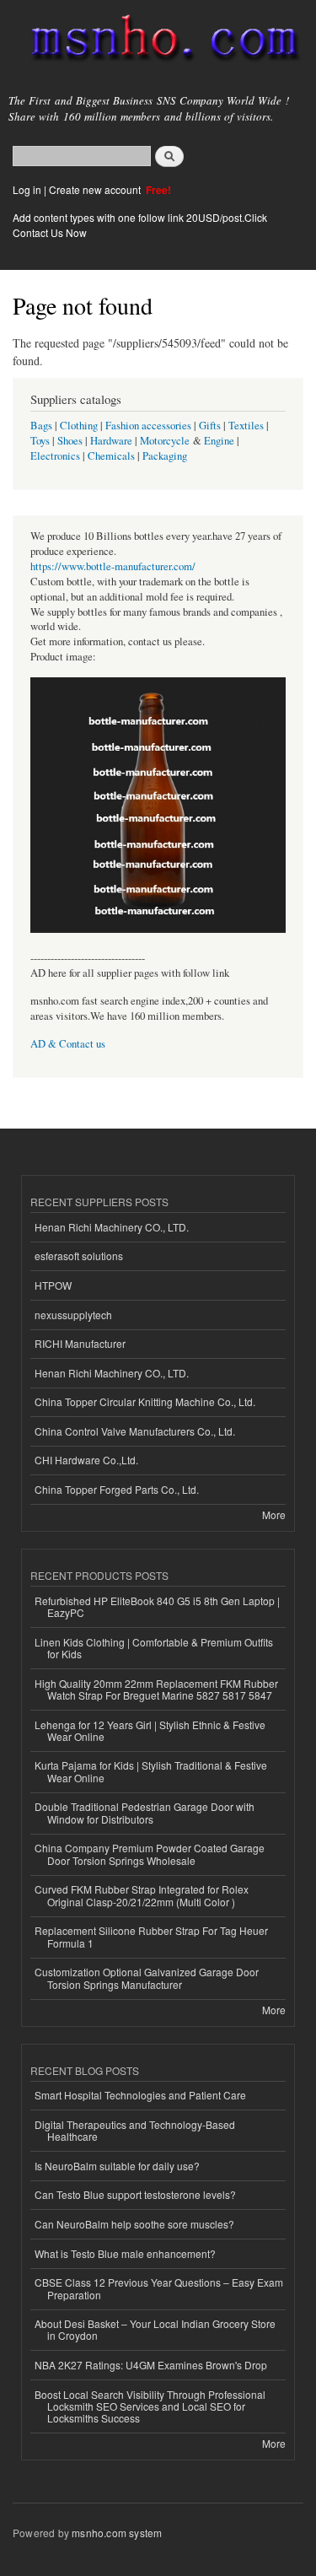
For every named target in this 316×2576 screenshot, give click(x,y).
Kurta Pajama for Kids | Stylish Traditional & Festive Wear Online (151, 1771)
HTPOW (53, 1285)
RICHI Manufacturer (80, 1343)
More (274, 1514)
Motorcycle (165, 441)
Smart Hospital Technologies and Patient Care (140, 2095)
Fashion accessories (148, 426)
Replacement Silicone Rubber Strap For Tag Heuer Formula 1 (151, 1936)
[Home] (158, 41)
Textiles (246, 426)
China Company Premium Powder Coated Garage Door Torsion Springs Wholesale (150, 1854)
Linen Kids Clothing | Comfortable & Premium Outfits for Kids (154, 1648)
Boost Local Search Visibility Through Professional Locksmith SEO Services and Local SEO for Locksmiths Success (150, 2406)
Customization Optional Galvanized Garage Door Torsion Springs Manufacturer (147, 1978)
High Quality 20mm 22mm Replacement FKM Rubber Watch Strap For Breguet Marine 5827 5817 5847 (156, 1689)
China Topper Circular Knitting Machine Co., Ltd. (145, 1401)
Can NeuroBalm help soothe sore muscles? (134, 2224)
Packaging (165, 456)
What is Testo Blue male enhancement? (125, 2253)
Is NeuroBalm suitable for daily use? (117, 2166)
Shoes (70, 441)
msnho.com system (117, 2533)
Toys (40, 441)
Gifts (210, 426)
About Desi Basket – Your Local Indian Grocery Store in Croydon (155, 2329)
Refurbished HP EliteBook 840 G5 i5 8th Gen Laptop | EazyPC (157, 1606)
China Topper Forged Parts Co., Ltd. (117, 1489)
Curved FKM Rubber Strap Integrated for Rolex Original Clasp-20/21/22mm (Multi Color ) (142, 1895)
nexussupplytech (73, 1315)
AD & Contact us (68, 1044)
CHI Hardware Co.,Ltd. (86, 1460)
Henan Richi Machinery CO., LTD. (112, 1227)
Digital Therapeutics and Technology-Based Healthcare (135, 2130)
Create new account (96, 189)
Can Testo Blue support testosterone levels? (135, 2194)
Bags (41, 426)
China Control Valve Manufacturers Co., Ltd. (135, 1431)
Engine (219, 441)
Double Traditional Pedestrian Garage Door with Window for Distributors (145, 1812)
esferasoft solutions (79, 1256)
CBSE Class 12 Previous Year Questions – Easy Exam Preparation (159, 2288)
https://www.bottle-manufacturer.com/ (113, 566)
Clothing (79, 426)
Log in (27, 189)
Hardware (111, 441)
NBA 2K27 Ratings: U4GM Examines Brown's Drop (151, 2365)
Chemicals (112, 456)
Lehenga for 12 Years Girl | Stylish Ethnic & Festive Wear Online (150, 1730)
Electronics (55, 456)
